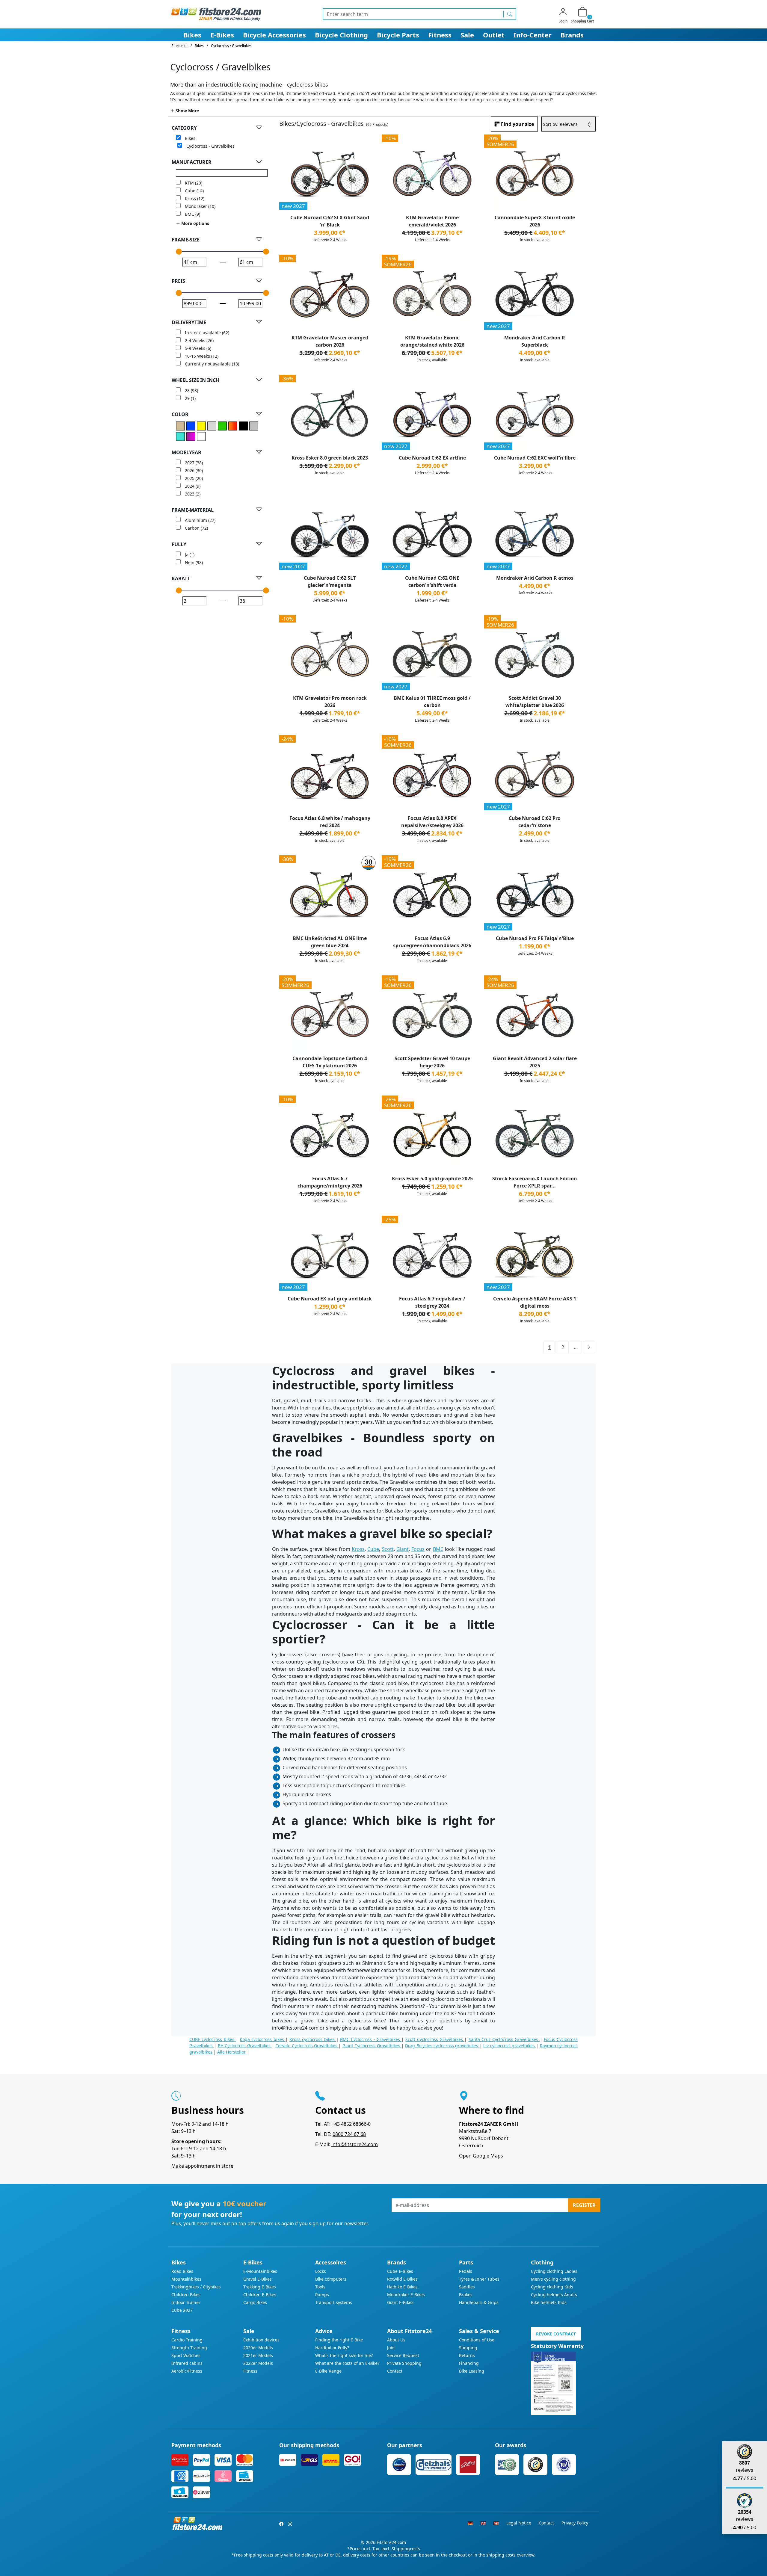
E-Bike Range (328, 2371)
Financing (469, 2363)
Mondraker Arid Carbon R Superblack (535, 341)
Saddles (467, 2287)
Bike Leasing (472, 2371)
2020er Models (258, 2348)
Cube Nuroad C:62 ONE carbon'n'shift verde (432, 581)
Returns (467, 2355)
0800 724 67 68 (349, 2134)
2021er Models (258, 2355)
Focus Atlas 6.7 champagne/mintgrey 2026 (330, 1182)
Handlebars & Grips (479, 2302)
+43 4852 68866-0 (351, 2124)
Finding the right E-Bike (339, 2340)
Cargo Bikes (255, 2302)
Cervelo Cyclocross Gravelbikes (307, 2046)
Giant (403, 1549)
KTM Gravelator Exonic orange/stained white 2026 (432, 341)
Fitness (440, 35)
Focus (418, 1549)
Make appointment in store (202, 2166)
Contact (395, 2371)
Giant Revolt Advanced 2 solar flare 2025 (535, 1062)
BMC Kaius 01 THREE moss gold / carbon (432, 702)
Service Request (403, 2355)
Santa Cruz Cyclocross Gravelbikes (504, 2039)
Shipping (468, 2348)
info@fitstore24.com (355, 2144)
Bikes (192, 35)
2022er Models (258, 2363)
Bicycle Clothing (341, 35)
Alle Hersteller (232, 2052)
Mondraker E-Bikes (406, 2295)
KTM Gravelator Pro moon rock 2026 (330, 702)
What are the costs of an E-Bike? (347, 2363)
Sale (467, 35)
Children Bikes (186, 2295)
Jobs (391, 2348)
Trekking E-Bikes (260, 2287)
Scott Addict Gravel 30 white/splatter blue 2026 (535, 702)
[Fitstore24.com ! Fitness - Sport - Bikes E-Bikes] (216, 14)
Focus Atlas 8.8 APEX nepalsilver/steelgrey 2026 (432, 822)
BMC (438, 1549)
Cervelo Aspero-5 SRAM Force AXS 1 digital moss (535, 1302)
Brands (572, 35)
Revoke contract (556, 2334)
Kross (358, 1549)
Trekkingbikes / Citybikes (196, 2287)
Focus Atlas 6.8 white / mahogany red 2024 (330, 822)
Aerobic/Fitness (187, 2371)
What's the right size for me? (344, 2355)
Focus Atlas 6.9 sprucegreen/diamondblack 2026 (432, 942)
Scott (388, 1549)
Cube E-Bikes (400, 2271)
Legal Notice (519, 2523)
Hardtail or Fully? (332, 2348)
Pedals (466, 2271)
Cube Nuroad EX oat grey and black (330, 1299)
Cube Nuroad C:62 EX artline (432, 458)
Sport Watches (186, 2355)
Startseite (179, 46)
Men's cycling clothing (553, 2279)
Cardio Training (187, 2340)
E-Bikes (222, 35)
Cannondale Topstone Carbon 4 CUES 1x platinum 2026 (330, 1062)
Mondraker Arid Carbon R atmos (535, 578)
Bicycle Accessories (274, 35)
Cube (373, 1549)
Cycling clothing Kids (552, 2287)
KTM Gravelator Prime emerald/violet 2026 (432, 221)
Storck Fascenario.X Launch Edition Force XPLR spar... (535, 1182)
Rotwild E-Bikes (402, 2279)
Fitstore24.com (391, 2542)
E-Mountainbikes (260, 2271)
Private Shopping (404, 2363)
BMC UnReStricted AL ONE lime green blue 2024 (330, 942)
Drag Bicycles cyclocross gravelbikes (442, 2046)
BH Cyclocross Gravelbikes (245, 2046)
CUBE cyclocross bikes (213, 2039)
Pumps (322, 2295)
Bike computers (331, 2279)
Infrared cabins (187, 2363)
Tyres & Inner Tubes (479, 2279)
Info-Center (533, 35)
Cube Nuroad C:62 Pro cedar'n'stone (535, 822)
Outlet (494, 35)
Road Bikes (182, 2271)
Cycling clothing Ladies (554, 2271)
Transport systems (334, 2302)
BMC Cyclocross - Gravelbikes (371, 2039)
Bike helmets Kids (549, 2302)
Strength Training (189, 2348)
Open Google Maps (481, 2156)
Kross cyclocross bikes (313, 2039)
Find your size (517, 124)
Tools (320, 2287)
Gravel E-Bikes (258, 2279)
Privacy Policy (575, 2523)
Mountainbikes (186, 2279)
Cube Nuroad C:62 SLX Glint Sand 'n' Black (330, 221)
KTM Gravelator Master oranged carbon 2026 (330, 341)
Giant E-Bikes (400, 2302)
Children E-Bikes (260, 2295)
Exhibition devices (261, 2340)
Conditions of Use (477, 2340)
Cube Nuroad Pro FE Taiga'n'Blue (535, 938)
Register (584, 2205)
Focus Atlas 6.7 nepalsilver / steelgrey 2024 (432, 1302)
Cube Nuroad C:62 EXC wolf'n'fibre (535, 458)
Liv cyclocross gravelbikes (510, 2046)
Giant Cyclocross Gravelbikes (372, 2046)
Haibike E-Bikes (402, 2287)
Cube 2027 (182, 2310)
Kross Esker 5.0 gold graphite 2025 (432, 1179)
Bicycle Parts (398, 35)
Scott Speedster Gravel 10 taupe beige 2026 (432, 1062)
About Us (396, 2340)
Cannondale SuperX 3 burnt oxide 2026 (535, 221)
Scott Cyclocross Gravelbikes (435, 2039)
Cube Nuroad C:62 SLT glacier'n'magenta (330, 581)
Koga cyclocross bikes (263, 2039)
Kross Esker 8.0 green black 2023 (330, 458)
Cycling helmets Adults (554, 2295)
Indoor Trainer (186, 2302)
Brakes (466, 2295)
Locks (321, 2271)
